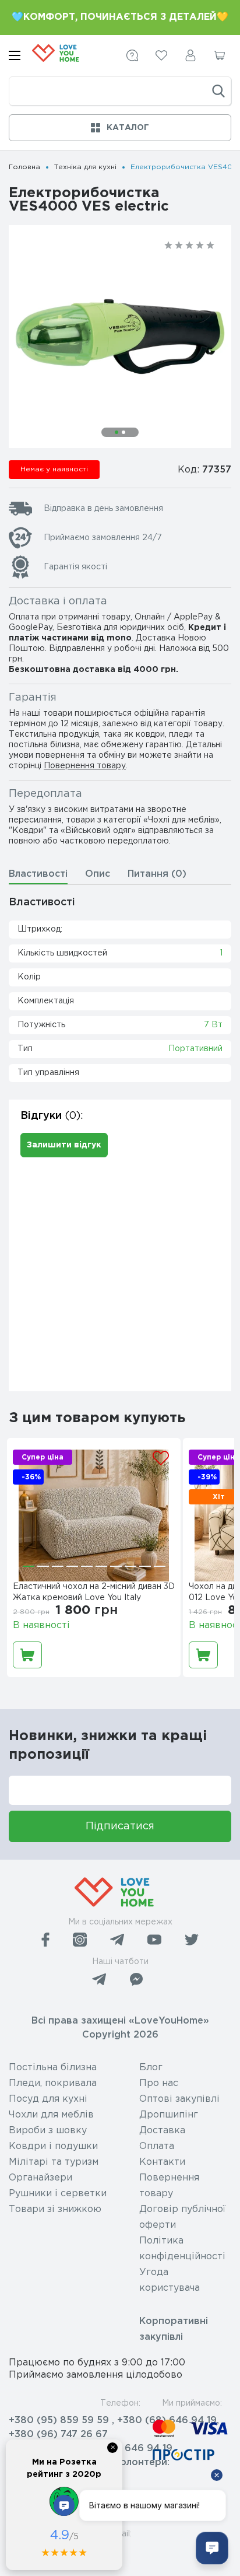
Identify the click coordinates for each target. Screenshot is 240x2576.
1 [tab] (117, 432)
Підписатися (120, 1826)
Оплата (157, 2146)
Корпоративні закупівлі (174, 2329)
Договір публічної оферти (182, 2217)
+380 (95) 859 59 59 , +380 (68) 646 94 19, (114, 2421)
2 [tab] (123, 432)
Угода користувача (170, 2280)
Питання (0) (157, 874)
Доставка (162, 2131)
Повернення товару (85, 766)
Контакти (162, 2162)
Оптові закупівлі (179, 2099)
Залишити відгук (64, 1145)
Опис (98, 874)
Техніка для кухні (85, 167)
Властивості (38, 874)
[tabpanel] (120, 337)
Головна (24, 167)
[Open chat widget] (212, 2548)
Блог (151, 2068)
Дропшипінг (169, 2115)
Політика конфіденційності (182, 2249)
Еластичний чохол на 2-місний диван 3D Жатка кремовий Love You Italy (94, 1592)
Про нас (159, 2083)
